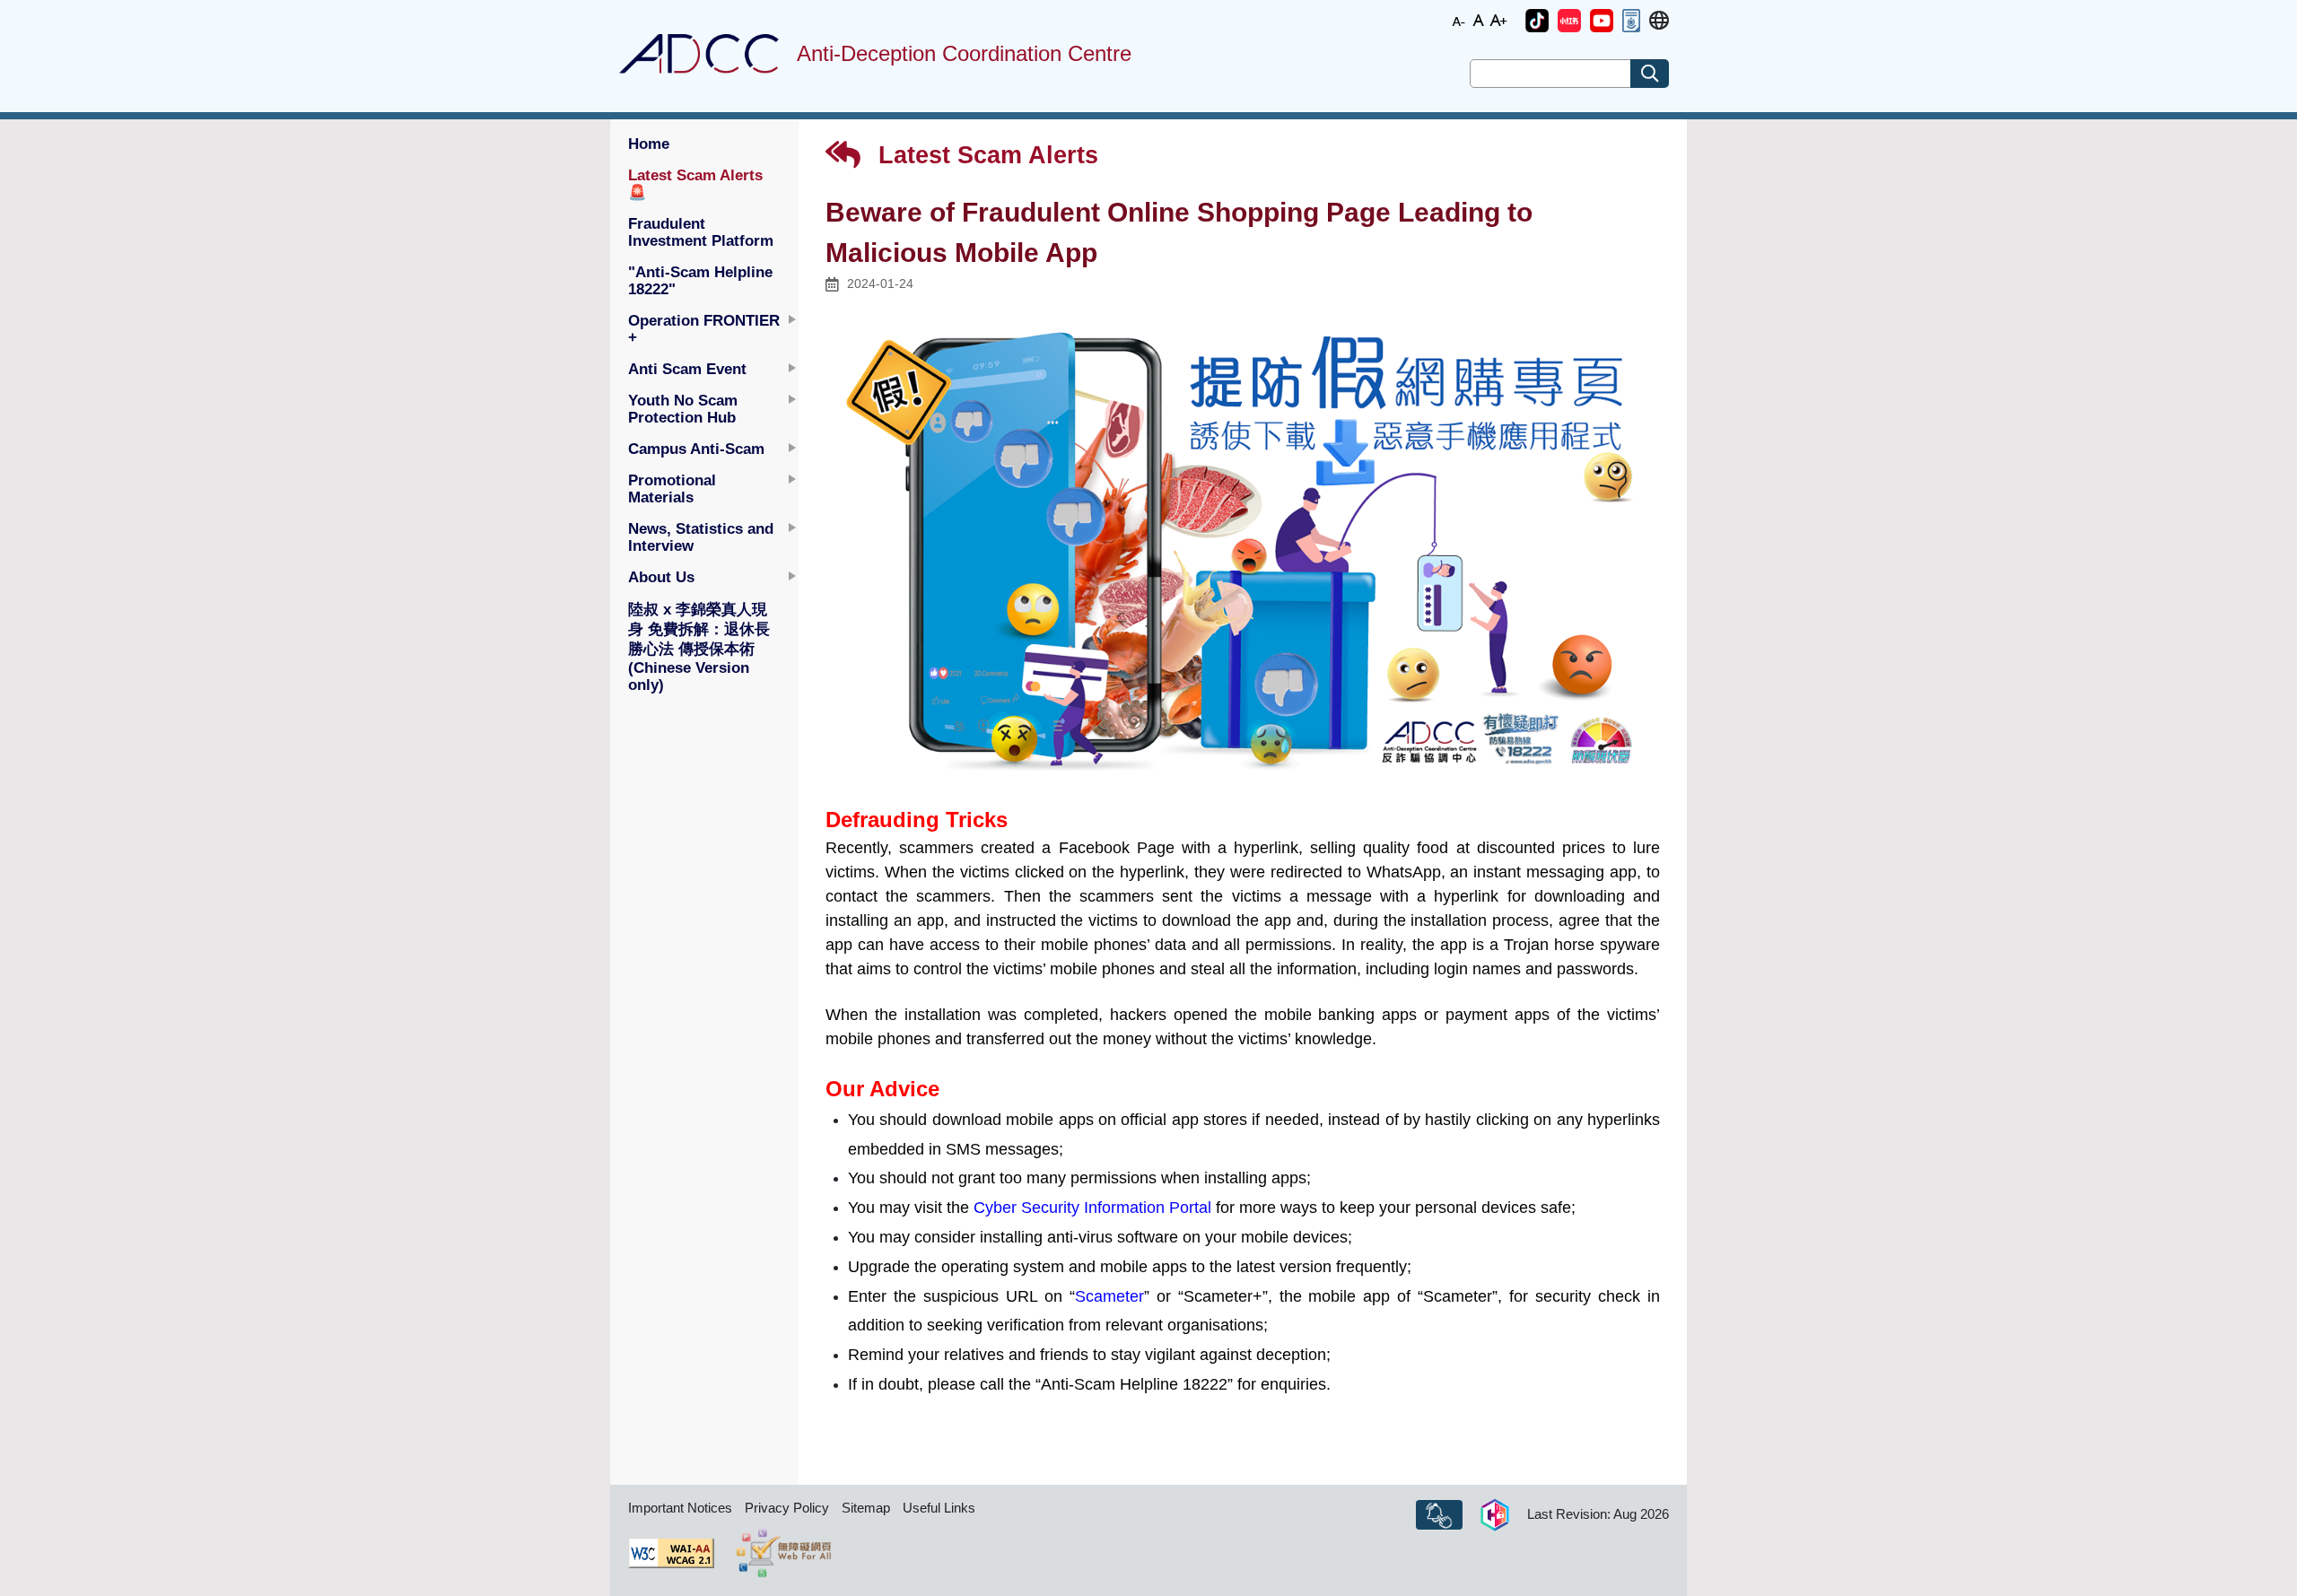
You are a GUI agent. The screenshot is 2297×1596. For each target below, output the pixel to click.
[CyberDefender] (1495, 1515)
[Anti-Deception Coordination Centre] (699, 54)
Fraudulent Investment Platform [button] (701, 232)
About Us (661, 577)
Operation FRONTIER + (704, 329)
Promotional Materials (672, 488)
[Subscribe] (1439, 1515)
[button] (1537, 21)
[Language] (1659, 21)
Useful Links (939, 1508)
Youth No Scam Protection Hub (683, 409)
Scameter (1109, 1296)
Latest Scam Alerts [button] (695, 183)
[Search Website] (1650, 74)
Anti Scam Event (687, 369)
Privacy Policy (787, 1508)
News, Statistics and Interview (701, 537)
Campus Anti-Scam (696, 449)
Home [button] (649, 144)
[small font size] (1459, 19)
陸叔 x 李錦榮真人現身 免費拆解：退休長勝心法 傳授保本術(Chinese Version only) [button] (699, 647)
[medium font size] (1479, 19)
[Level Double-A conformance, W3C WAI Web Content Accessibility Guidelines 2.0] (671, 1553)
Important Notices (680, 1508)
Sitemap (866, 1508)
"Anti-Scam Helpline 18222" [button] (700, 280)
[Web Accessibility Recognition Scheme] (784, 1553)
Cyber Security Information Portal (1092, 1208)
